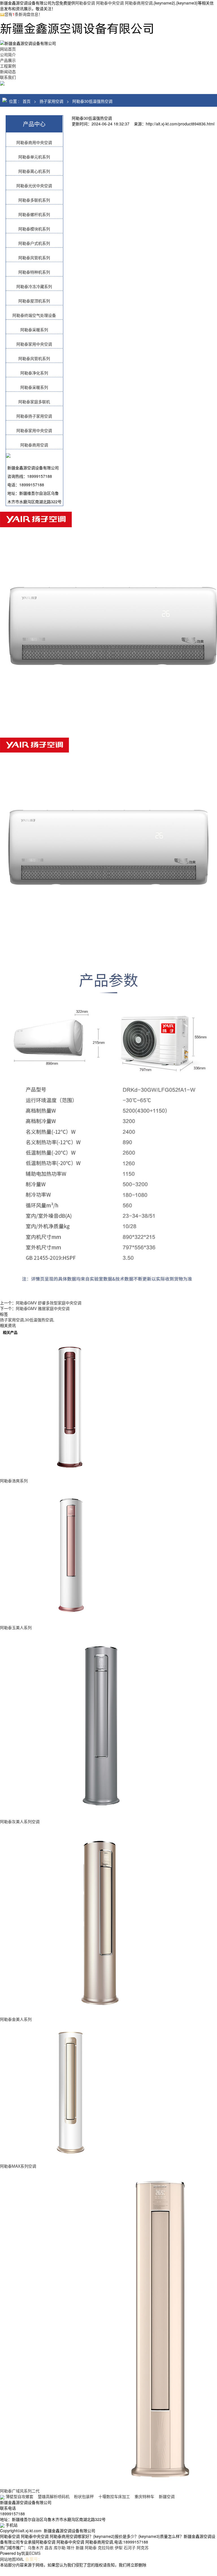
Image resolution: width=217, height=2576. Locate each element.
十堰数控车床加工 (114, 2496)
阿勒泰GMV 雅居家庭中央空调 (43, 1308)
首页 (27, 101)
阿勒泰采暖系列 (34, 330)
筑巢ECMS (31, 2553)
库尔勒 (60, 2547)
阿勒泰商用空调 (34, 445)
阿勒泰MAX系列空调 (18, 2166)
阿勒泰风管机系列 (34, 258)
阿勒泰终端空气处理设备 (34, 315)
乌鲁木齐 (36, 2547)
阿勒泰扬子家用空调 (34, 416)
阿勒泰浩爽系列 (14, 1481)
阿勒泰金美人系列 (16, 2019)
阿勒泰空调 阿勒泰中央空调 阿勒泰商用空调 (114, 3)
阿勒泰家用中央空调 (34, 344)
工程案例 (8, 66)
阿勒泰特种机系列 (34, 272)
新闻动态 (8, 71)
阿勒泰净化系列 (34, 373)
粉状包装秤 (84, 2496)
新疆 (80, 2547)
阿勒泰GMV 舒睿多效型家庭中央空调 (49, 1303)
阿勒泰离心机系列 (34, 171)
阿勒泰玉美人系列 (16, 1627)
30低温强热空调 (39, 1320)
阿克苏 (143, 2547)
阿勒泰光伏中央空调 (34, 186)
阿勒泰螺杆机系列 (34, 214)
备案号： (34, 2559)
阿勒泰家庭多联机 (34, 402)
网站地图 (8, 2559)
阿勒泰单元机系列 (34, 157)
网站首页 (8, 49)
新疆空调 (167, 2496)
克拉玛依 (106, 2547)
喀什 (71, 2547)
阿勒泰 (91, 2547)
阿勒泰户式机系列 (34, 243)
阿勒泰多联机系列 (34, 200)
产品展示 (8, 60)
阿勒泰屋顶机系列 (34, 301)
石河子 (130, 2547)
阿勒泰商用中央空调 (34, 142)
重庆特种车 (144, 2496)
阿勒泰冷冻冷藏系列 (34, 286)
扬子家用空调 (51, 101)
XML (20, 2559)
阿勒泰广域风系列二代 (20, 2491)
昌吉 (49, 2547)
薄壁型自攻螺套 (19, 2496)
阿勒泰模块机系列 (34, 229)
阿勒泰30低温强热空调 (92, 101)
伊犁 (119, 2547)
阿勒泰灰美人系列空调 (20, 1821)
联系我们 (8, 77)
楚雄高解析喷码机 (54, 2496)
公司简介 (8, 55)
